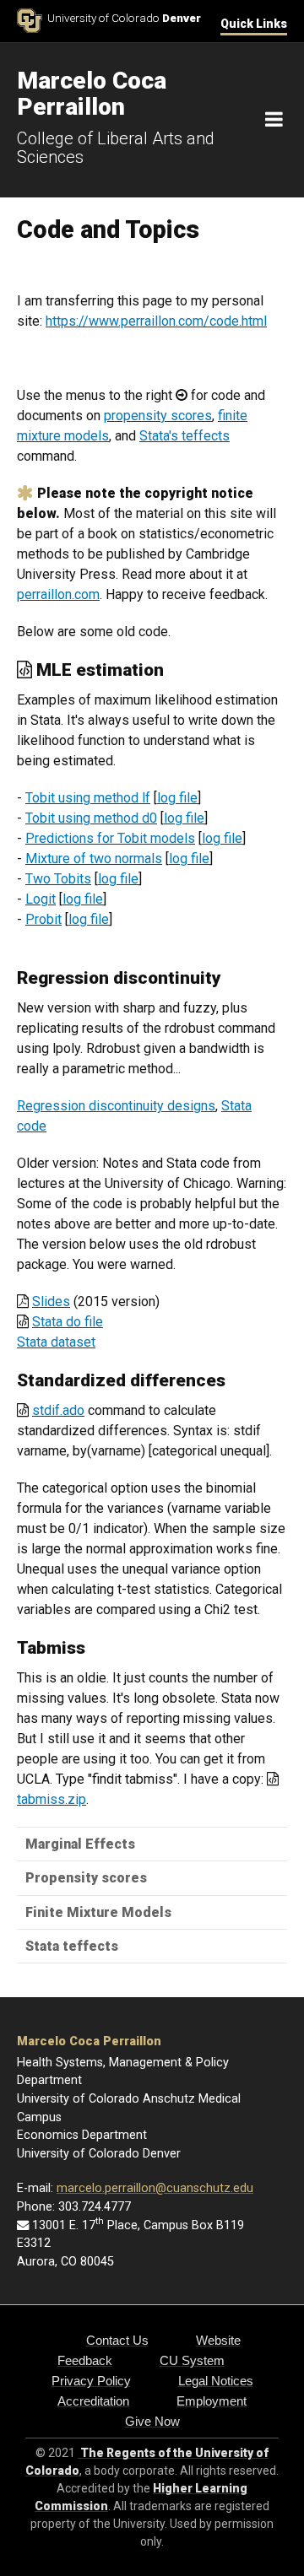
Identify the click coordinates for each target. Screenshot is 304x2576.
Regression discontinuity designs (116, 1106)
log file (177, 798)
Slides (51, 1302)
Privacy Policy (91, 2381)
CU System (192, 2360)
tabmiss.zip (52, 1799)
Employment (212, 2401)
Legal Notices (216, 2381)
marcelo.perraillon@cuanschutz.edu (155, 2188)
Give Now (152, 2421)
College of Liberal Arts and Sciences (116, 148)
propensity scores (158, 416)
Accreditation (93, 2401)
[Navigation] (274, 120)
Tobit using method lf (88, 798)
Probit (43, 919)
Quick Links (254, 24)
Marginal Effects (80, 1844)
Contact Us (117, 2340)
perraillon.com (58, 594)
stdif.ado (58, 1410)
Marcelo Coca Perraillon (89, 2041)
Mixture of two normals (94, 859)
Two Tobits (58, 879)
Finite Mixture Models (98, 1912)
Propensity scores (86, 1878)
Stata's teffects (185, 436)
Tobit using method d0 (91, 818)
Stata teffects (72, 1946)
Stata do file (68, 1322)
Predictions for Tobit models (110, 838)
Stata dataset (56, 1342)
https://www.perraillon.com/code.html (156, 321)
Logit (41, 899)
